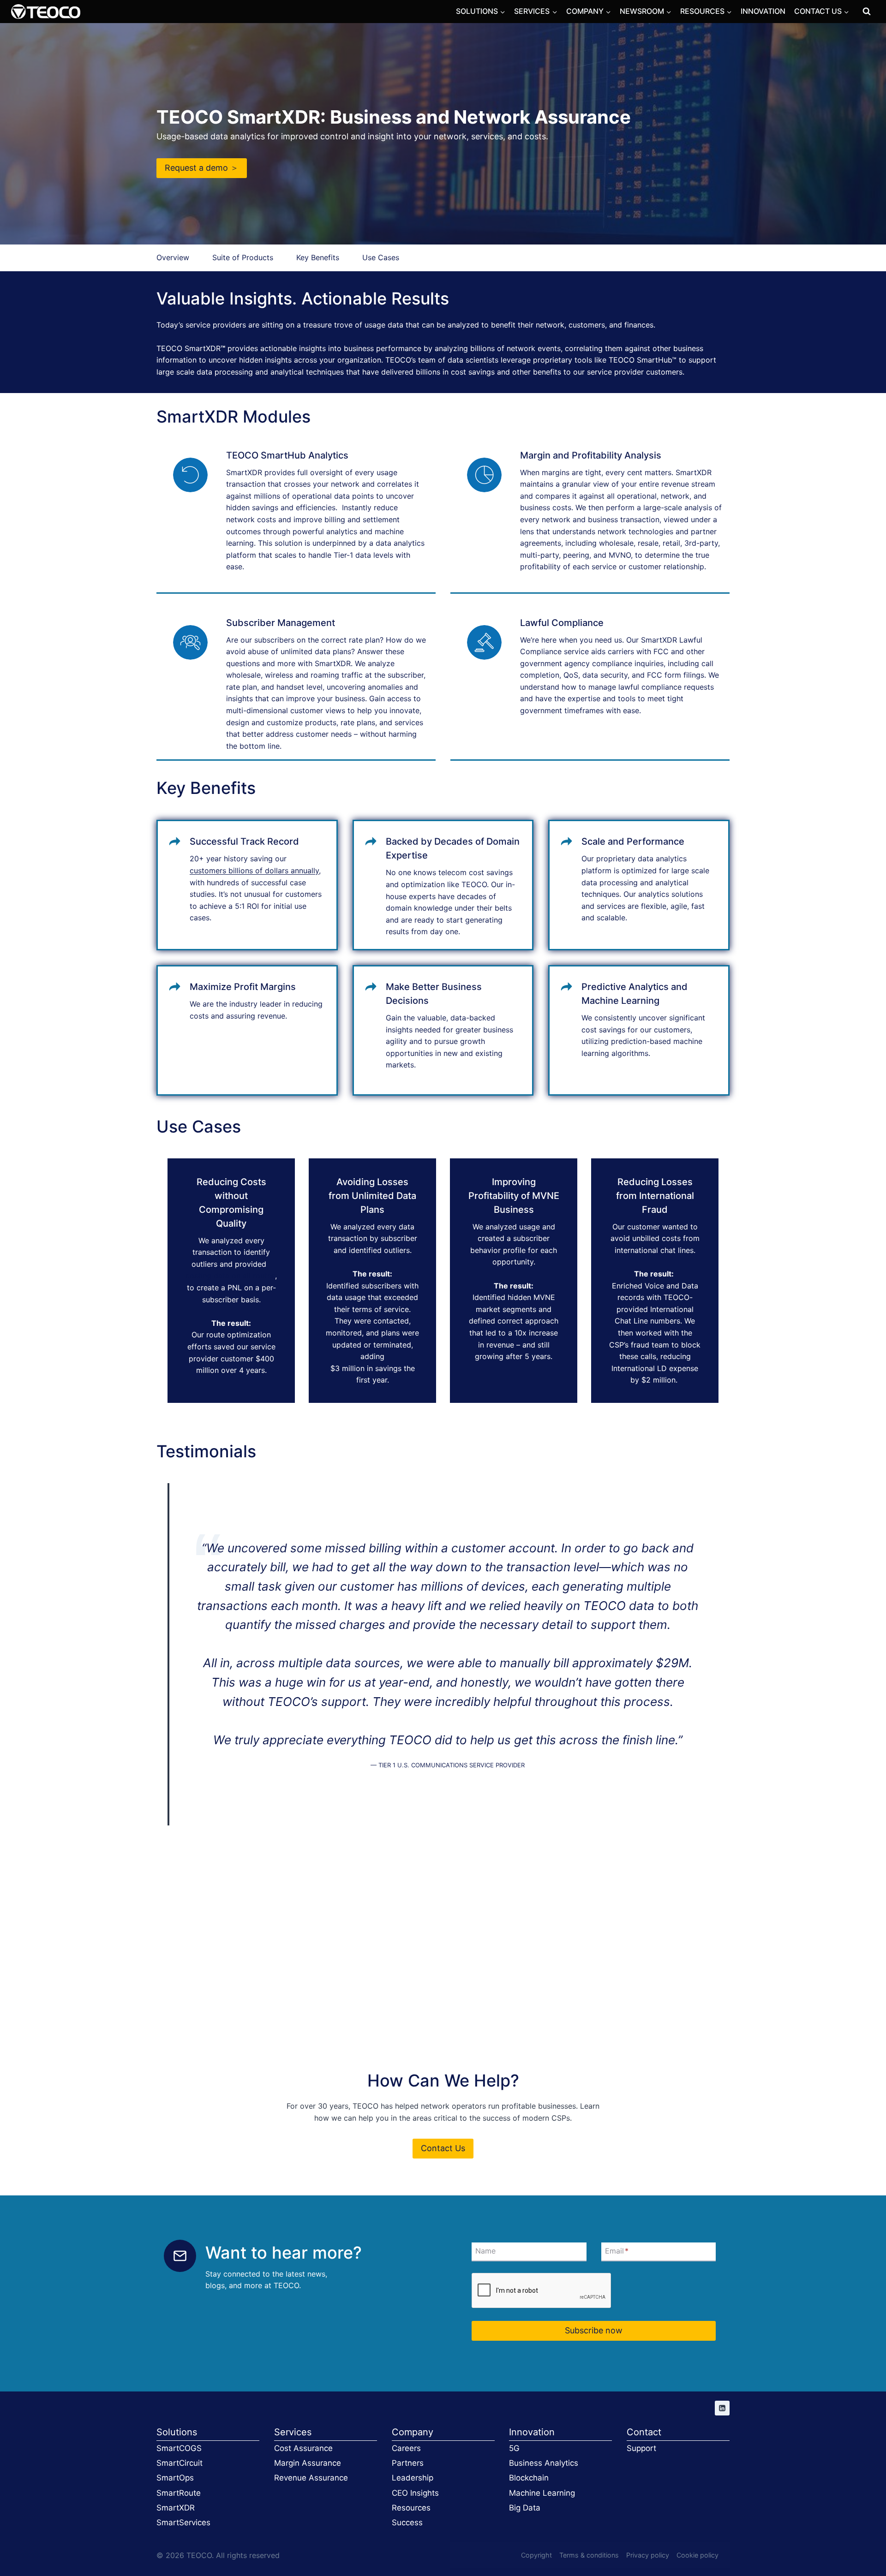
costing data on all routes (230, 1276)
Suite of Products (243, 257)
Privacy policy (648, 2555)
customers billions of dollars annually (254, 871)
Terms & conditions (589, 2555)
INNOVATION (763, 11)
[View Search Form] (867, 12)
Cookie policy (697, 2555)
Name (485, 2251)
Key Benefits (318, 257)
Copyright (536, 2555)
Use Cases (381, 257)
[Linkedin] (722, 2408)
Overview (173, 257)
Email (617, 2251)
